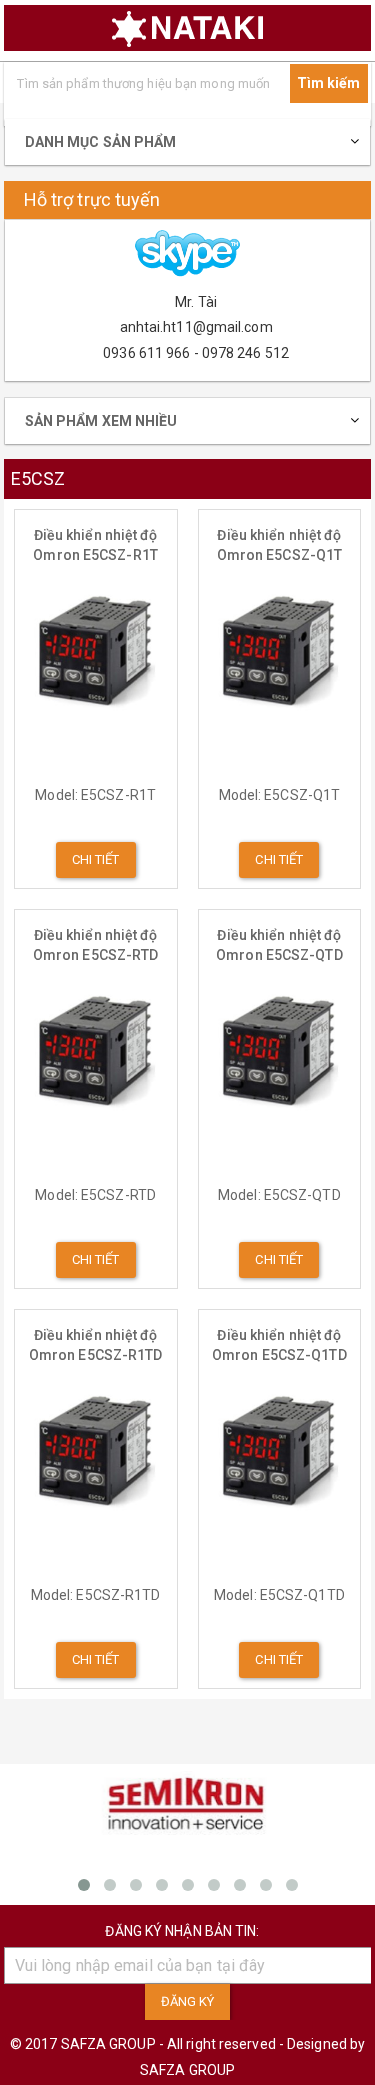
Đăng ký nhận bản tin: (182, 1931)
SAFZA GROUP (187, 2070)
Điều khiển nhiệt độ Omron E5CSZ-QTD (279, 945)
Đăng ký (188, 2001)
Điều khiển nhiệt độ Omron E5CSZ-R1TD (96, 1345)
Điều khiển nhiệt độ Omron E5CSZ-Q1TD (279, 1345)
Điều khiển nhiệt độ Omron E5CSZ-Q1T (280, 545)
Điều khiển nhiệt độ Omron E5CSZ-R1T (95, 545)
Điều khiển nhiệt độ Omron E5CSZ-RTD (96, 945)
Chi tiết (96, 859)
